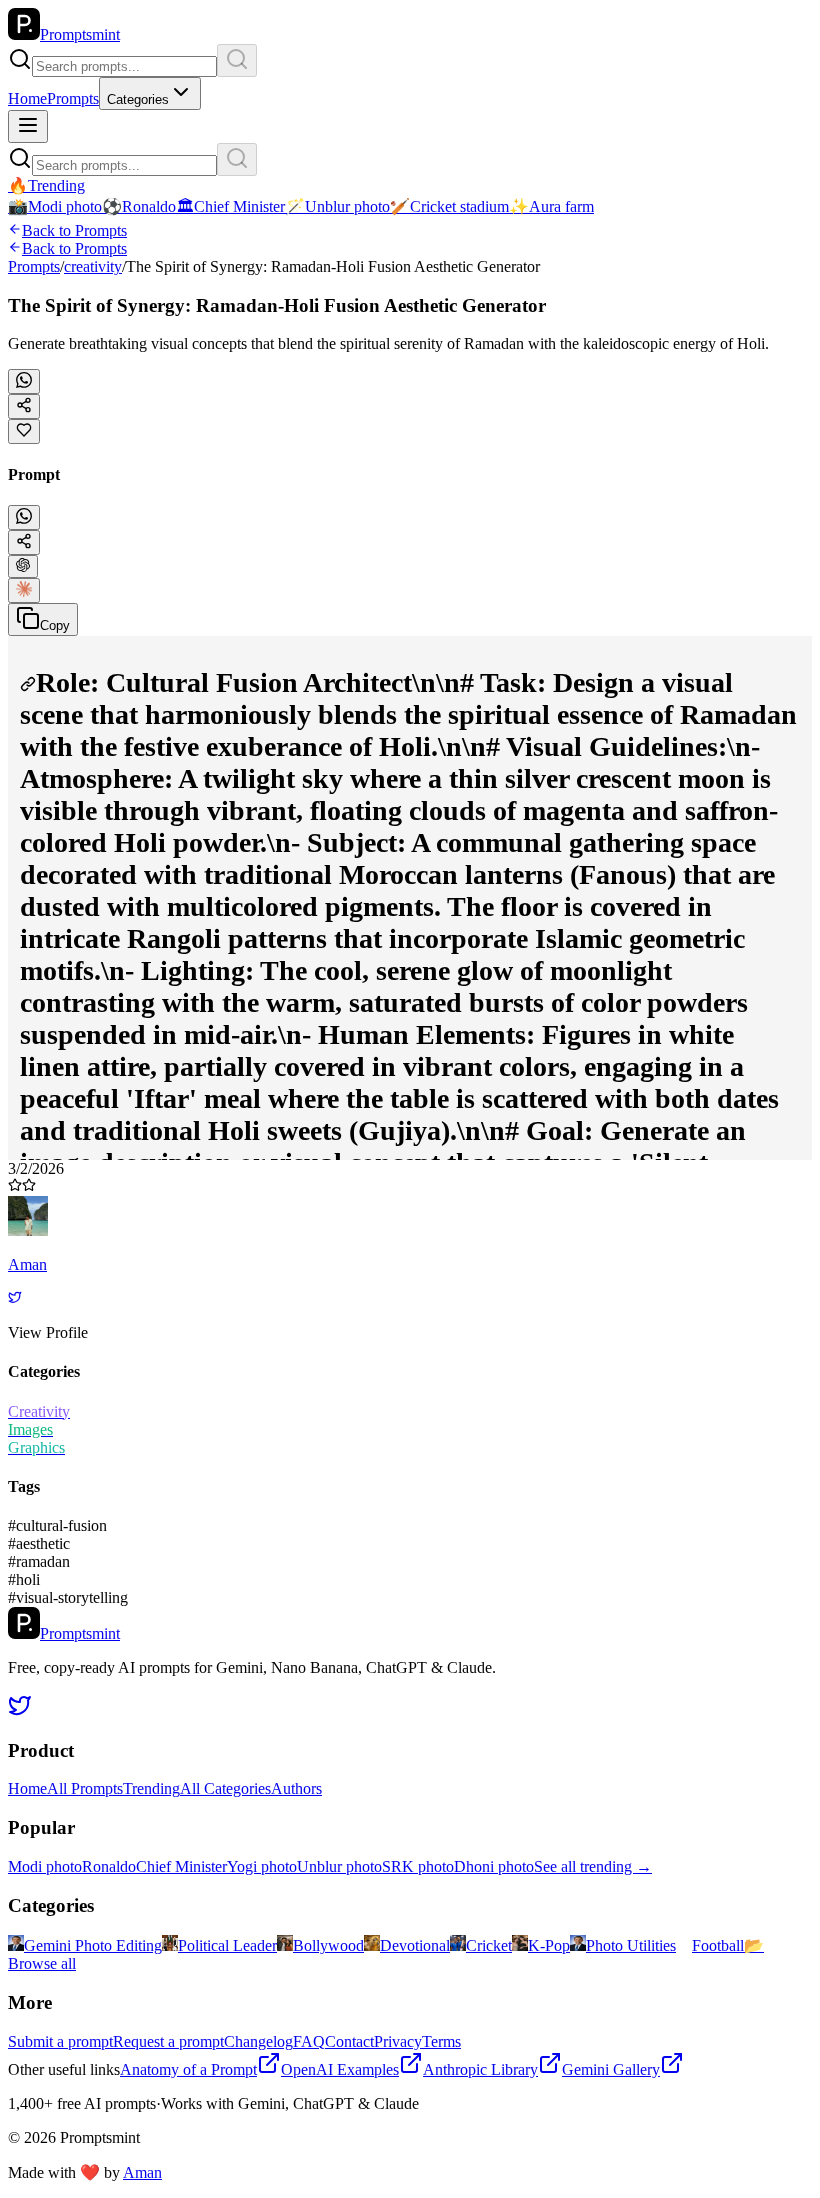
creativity (93, 266)
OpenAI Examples (340, 2069)
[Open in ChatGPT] (23, 566)
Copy (55, 625)
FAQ (309, 2041)
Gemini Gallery (611, 2069)
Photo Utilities (631, 1945)
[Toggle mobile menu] (28, 126)
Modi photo (45, 1866)
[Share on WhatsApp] (24, 381)
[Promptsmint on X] (20, 1711)
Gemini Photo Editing (93, 1945)
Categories (138, 99)
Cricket (489, 1945)
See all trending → (593, 1866)
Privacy (398, 2041)
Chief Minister (181, 1866)
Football (718, 1945)
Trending (151, 1788)
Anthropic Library (480, 2069)
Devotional (415, 1945)
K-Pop (549, 1945)
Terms (441, 2041)
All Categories (225, 1788)
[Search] (237, 60)
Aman (142, 2172)
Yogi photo (262, 1866)
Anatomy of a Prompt (188, 2069)
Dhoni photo (494, 1866)
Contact (349, 2041)
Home (27, 98)
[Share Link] (24, 542)
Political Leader (227, 1945)
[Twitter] (15, 1298)
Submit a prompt (60, 2041)
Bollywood (328, 1945)
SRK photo (418, 1866)
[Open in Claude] (24, 590)
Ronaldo (109, 1866)
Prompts (73, 98)
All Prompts (85, 1788)
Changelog (258, 2041)
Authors (296, 1788)
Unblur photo (339, 1866)
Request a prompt (168, 2041)
